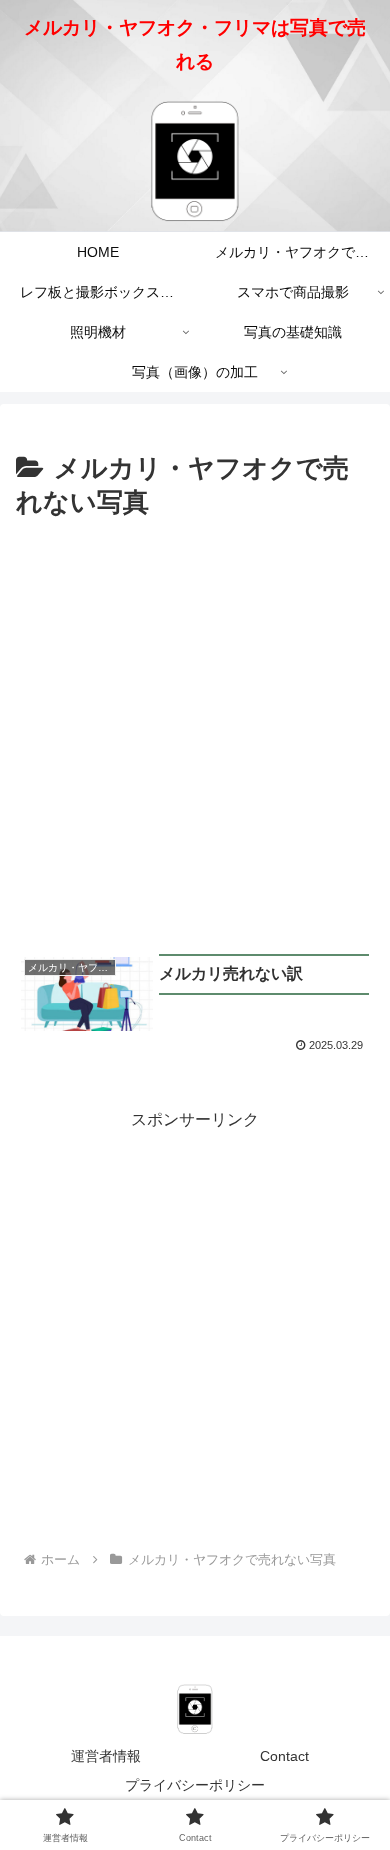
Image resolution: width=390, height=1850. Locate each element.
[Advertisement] (195, 731)
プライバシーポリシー (195, 1785)
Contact (284, 1756)
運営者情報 (106, 1756)
